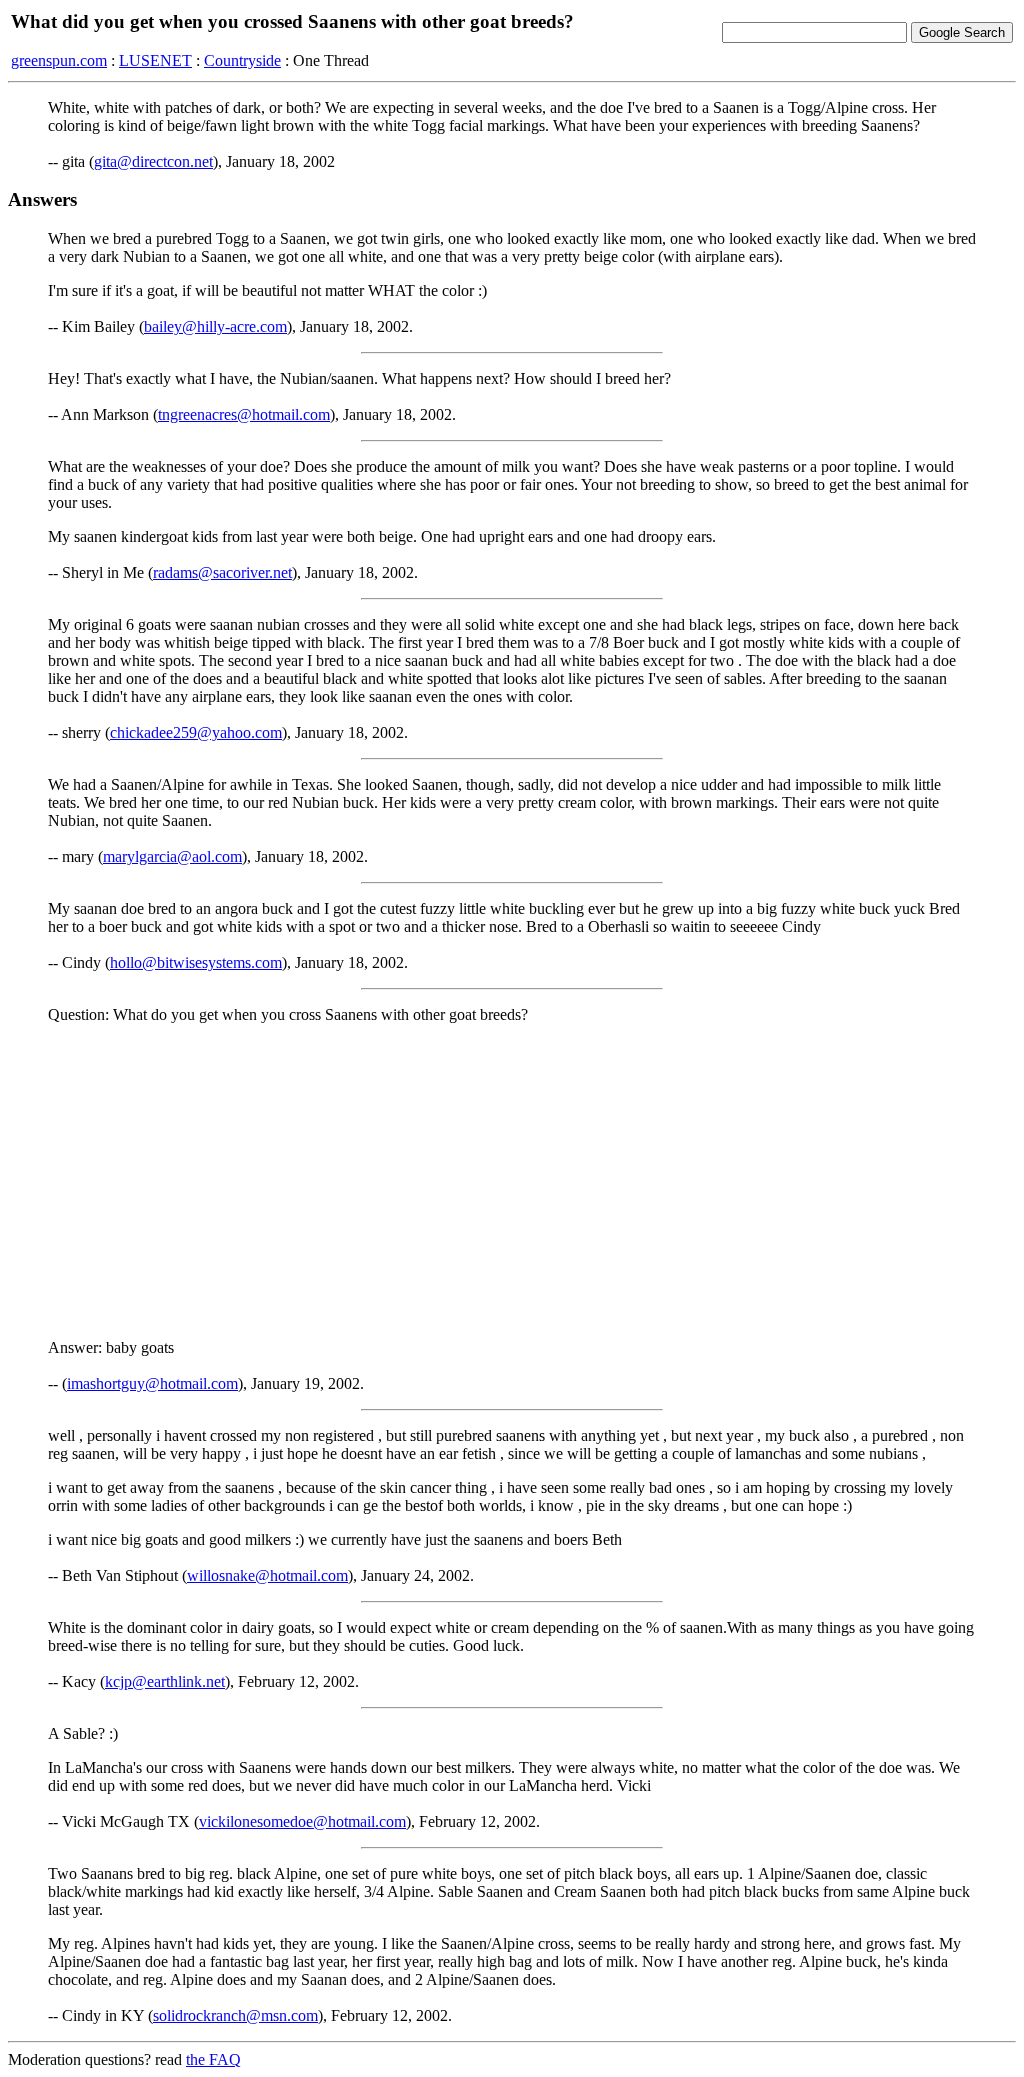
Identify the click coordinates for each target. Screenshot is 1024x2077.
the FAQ (213, 2059)
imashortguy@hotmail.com (152, 1383)
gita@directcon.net (153, 161)
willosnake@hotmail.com (267, 1575)
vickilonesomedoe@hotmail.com (302, 1821)
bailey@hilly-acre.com (215, 326)
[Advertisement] (512, 1180)
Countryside (242, 60)
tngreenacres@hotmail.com (244, 414)
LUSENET (155, 60)
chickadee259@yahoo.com (196, 732)
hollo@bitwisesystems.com (196, 962)
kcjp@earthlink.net (165, 1681)
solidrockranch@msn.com (235, 2015)
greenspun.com (59, 60)
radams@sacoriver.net (222, 572)
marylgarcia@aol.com (172, 856)
